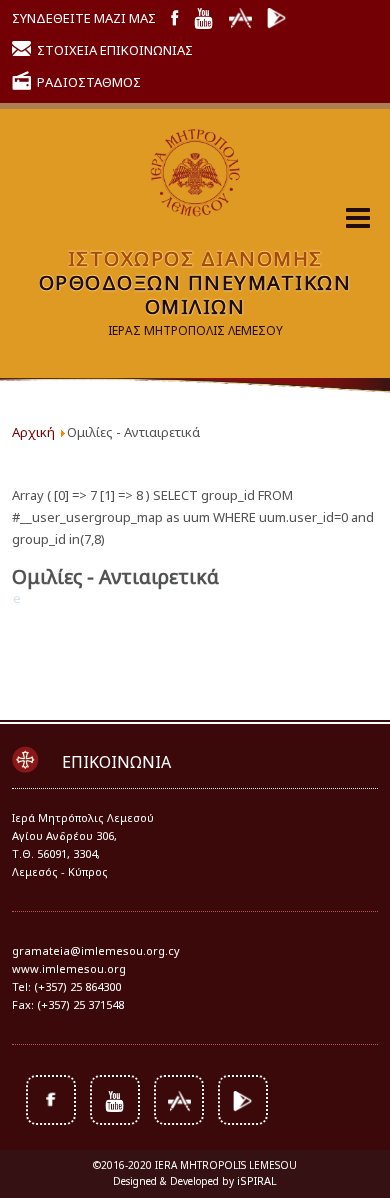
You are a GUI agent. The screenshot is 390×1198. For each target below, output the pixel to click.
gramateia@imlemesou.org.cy (96, 950)
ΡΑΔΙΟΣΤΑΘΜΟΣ (89, 82)
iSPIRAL (257, 1180)
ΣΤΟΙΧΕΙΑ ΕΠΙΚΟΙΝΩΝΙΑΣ (115, 50)
